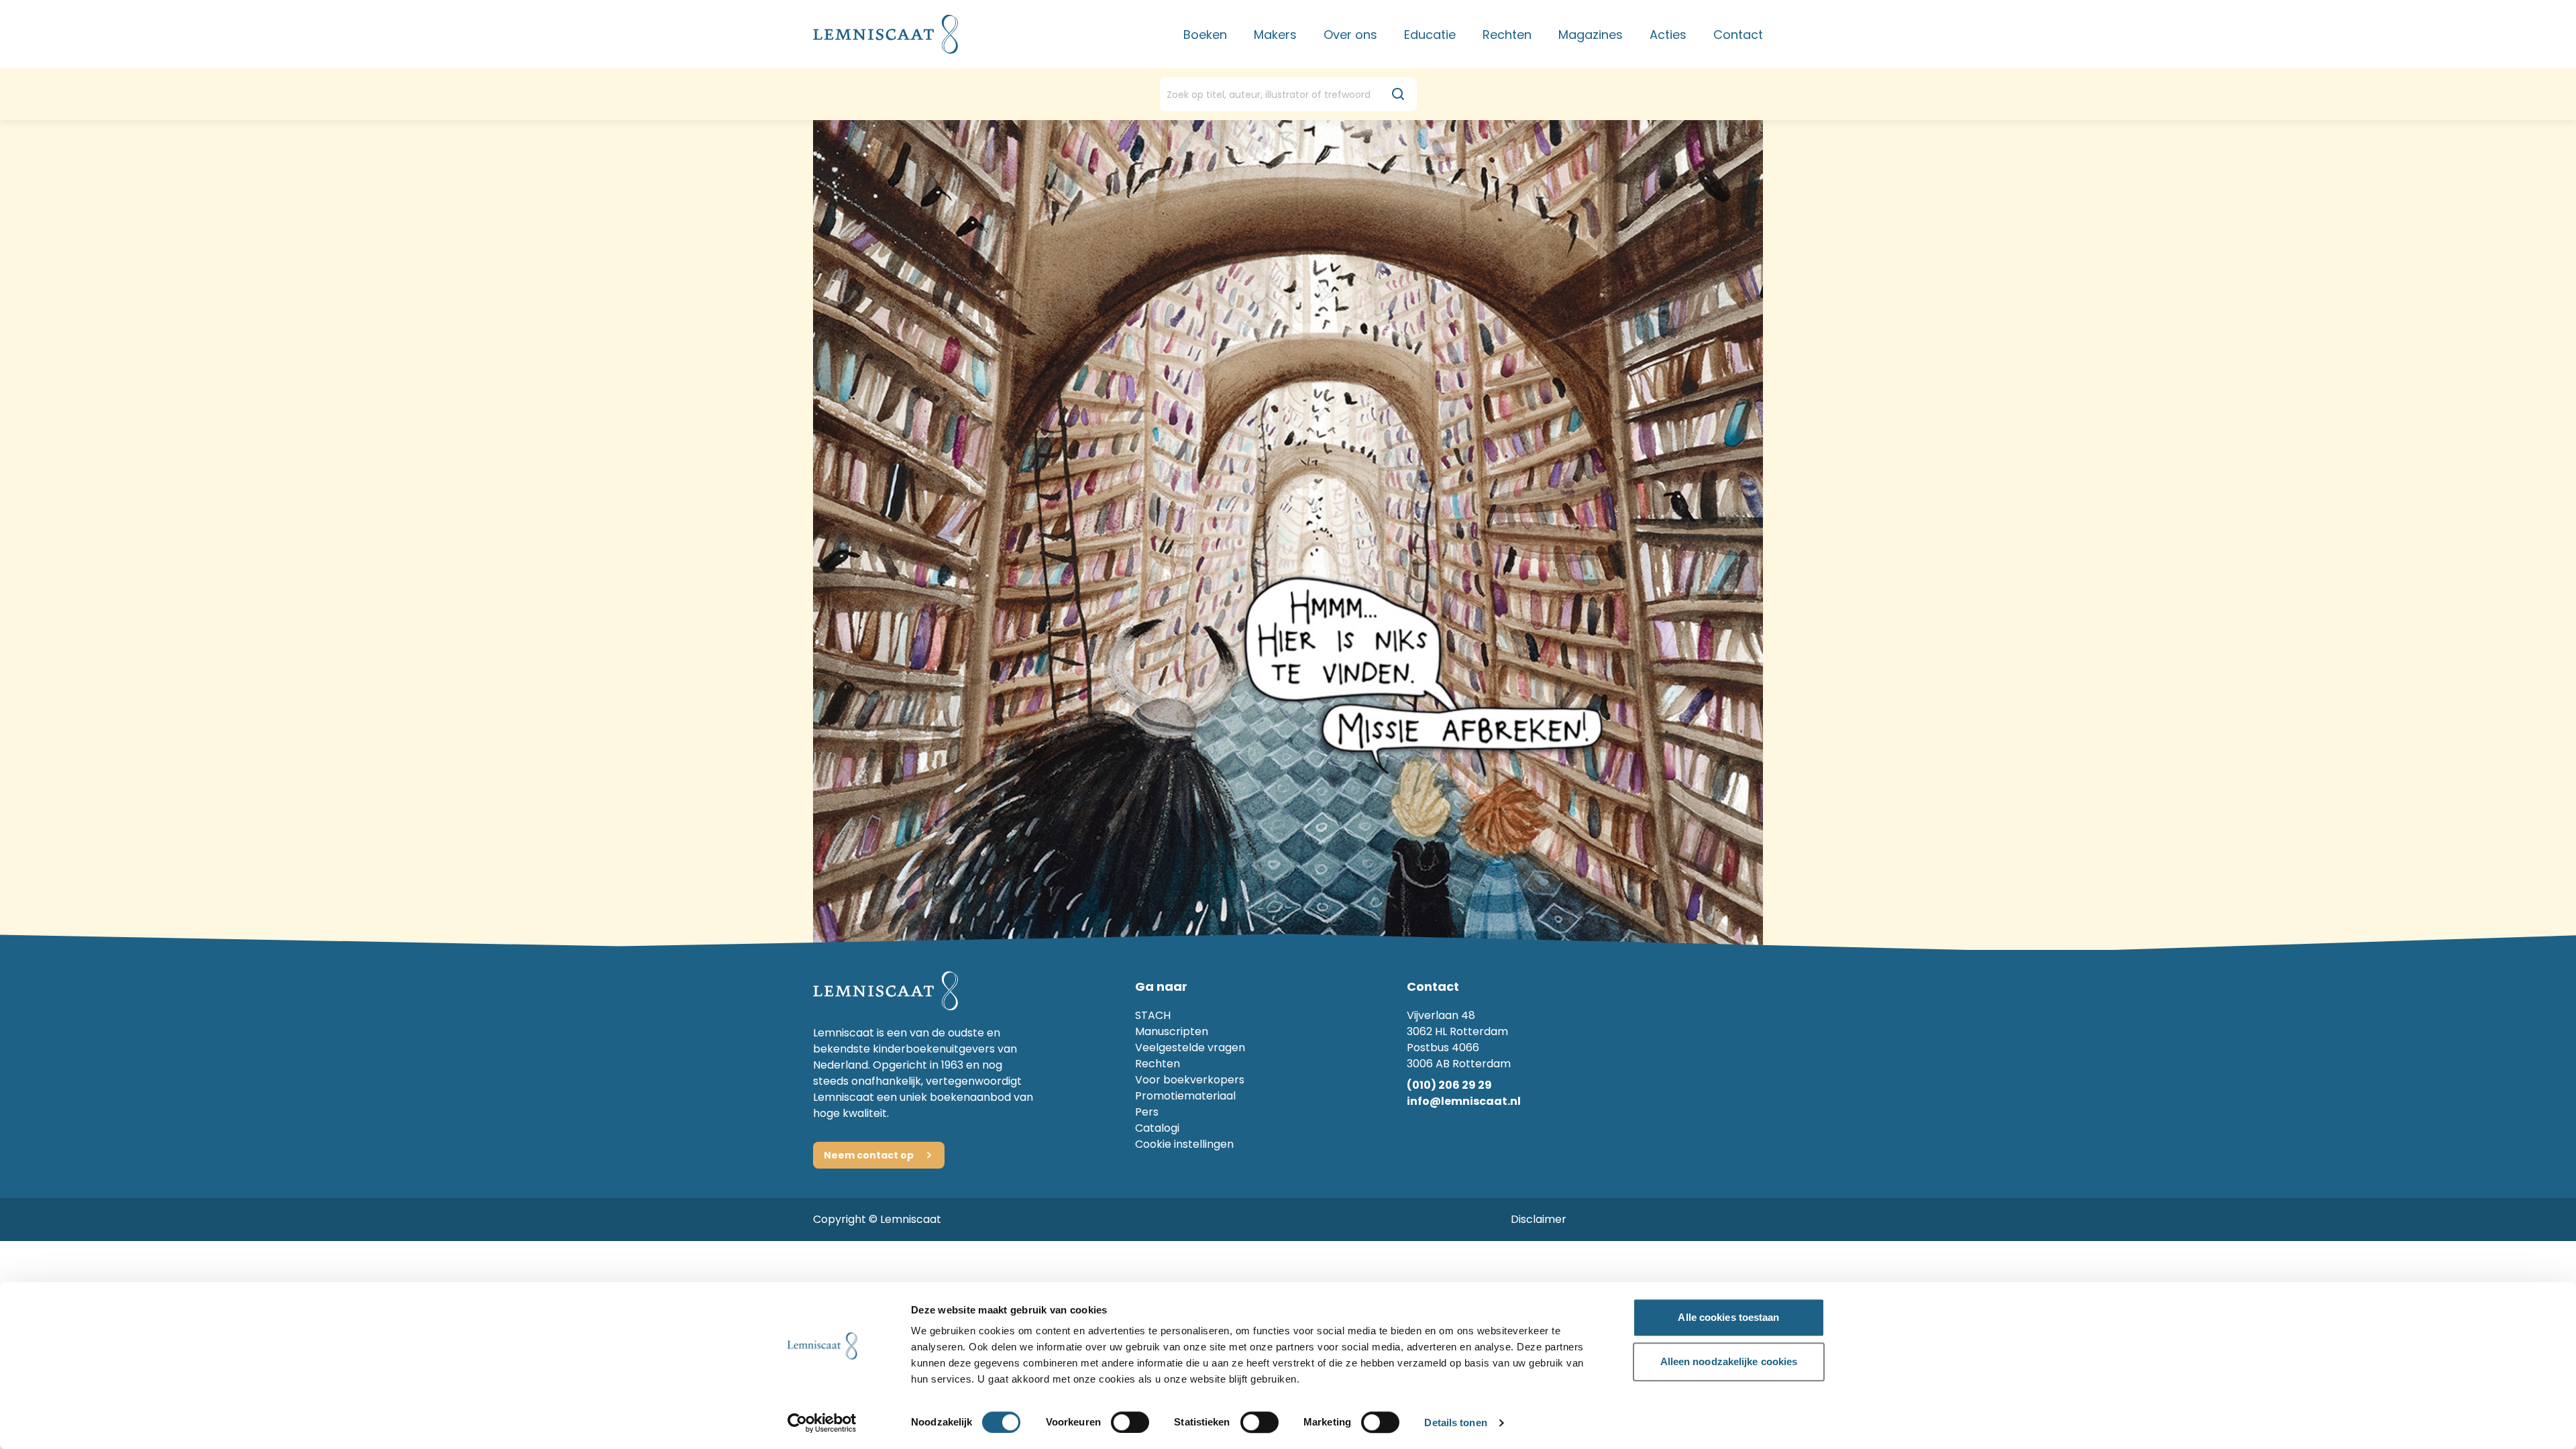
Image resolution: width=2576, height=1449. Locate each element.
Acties (1668, 35)
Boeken (1205, 35)
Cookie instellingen (1184, 1144)
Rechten (1507, 35)
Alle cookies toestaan (1728, 1317)
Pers (1147, 1112)
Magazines (1591, 35)
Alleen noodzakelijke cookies (1729, 1361)
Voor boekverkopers (1190, 1080)
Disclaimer (1539, 1219)
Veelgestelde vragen (1190, 1048)
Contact (1738, 35)
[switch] (1130, 1422)
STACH (1153, 1015)
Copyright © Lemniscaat (877, 1219)
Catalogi (1157, 1128)
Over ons (1350, 35)
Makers (1275, 35)
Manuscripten (1172, 1031)
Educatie (1430, 35)
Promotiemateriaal (1185, 1096)
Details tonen (1455, 1423)
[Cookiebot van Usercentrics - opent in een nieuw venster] (822, 1423)
